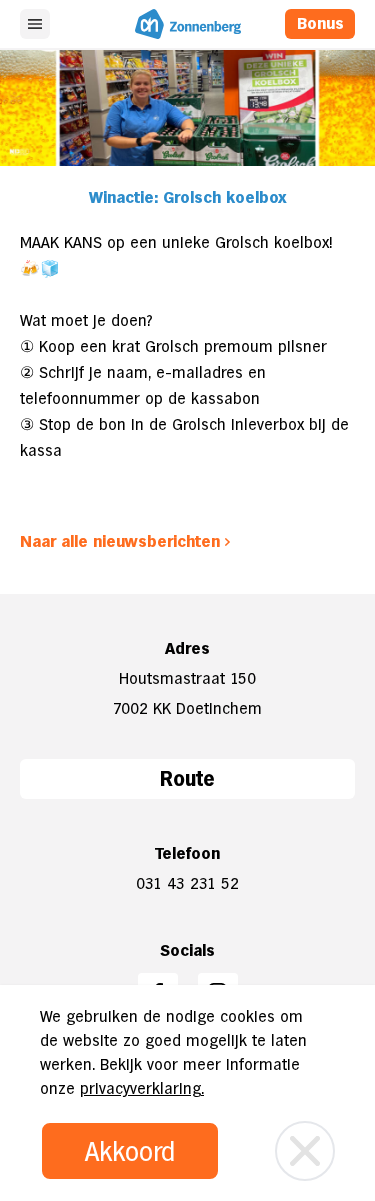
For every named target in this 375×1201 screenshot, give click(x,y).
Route (187, 779)
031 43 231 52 (187, 883)
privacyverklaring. (142, 1088)
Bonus (320, 23)
